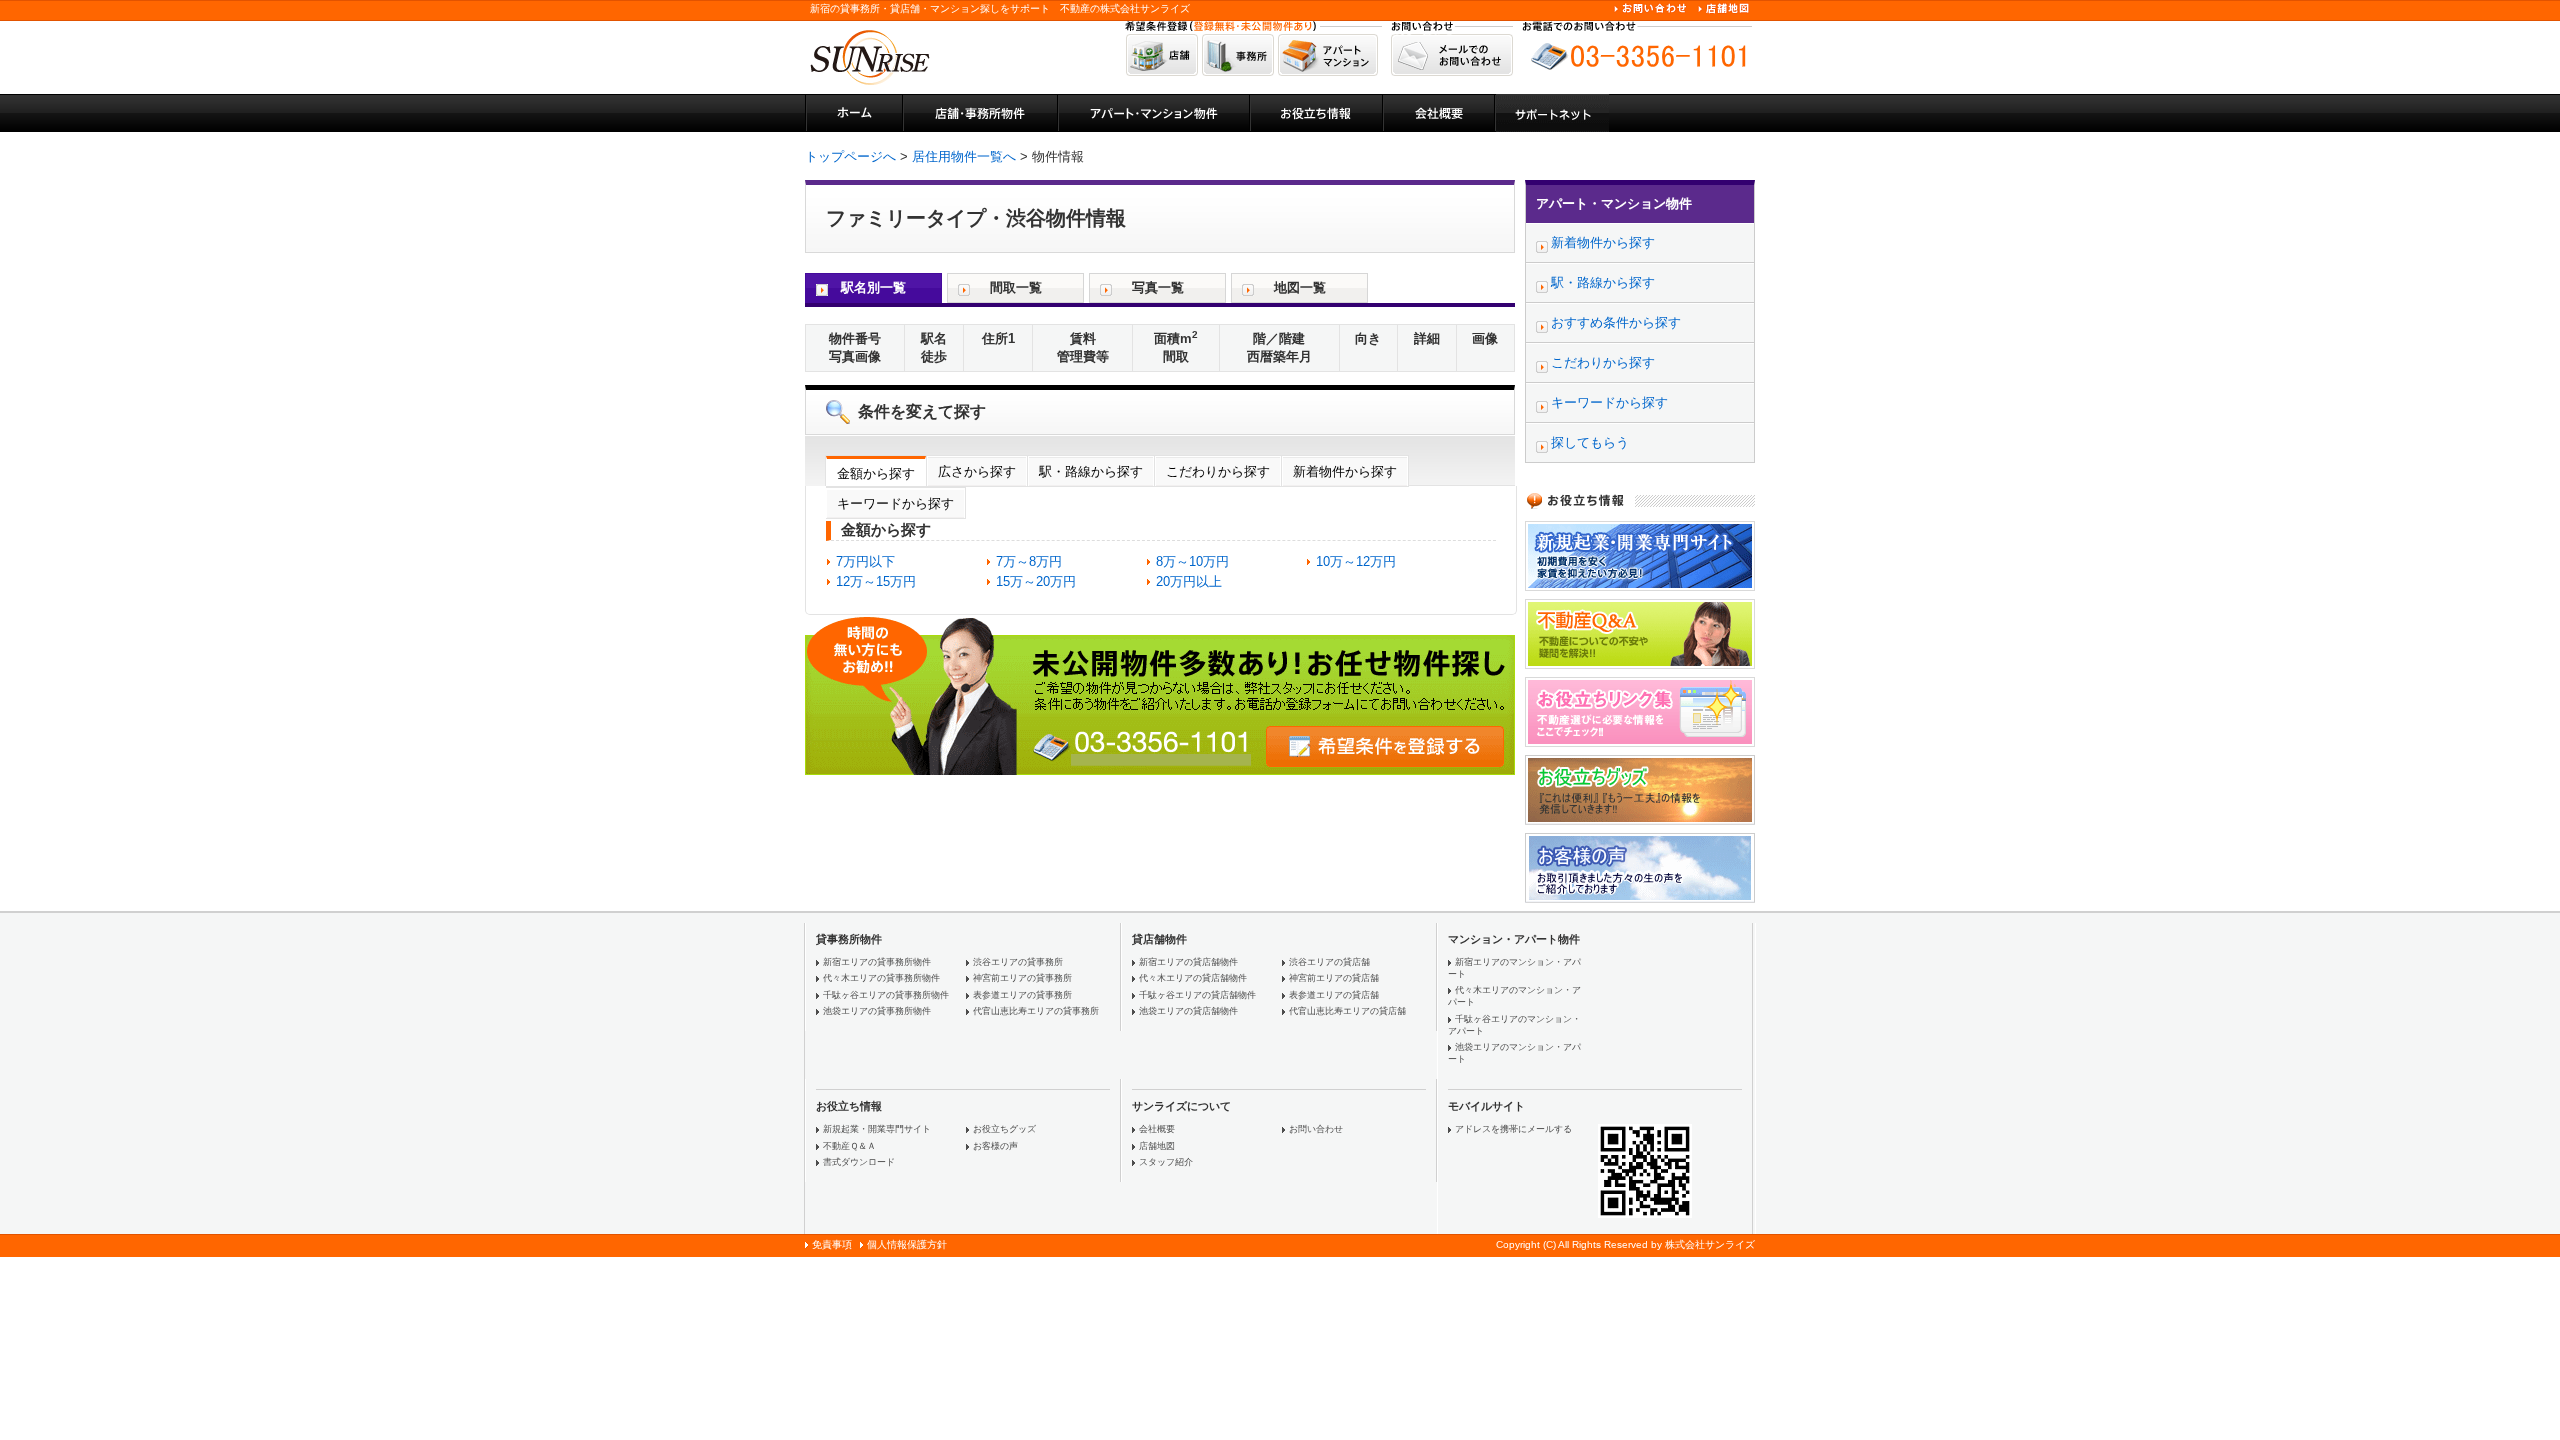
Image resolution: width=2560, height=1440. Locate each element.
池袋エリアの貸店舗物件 (1188, 1011)
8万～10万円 (1192, 561)
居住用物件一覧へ (964, 156)
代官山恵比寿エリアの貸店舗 (1347, 1011)
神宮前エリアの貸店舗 (1334, 978)
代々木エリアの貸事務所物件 (881, 978)
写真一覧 (1158, 287)
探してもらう (1590, 442)
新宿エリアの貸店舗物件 (1188, 962)
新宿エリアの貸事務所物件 (877, 962)
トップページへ (850, 156)
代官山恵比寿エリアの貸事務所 (1036, 1011)
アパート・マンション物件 (1614, 203)
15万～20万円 (1036, 581)
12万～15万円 (876, 581)
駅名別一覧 (873, 287)
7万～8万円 (1029, 561)
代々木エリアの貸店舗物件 (1193, 978)
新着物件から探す (1345, 471)
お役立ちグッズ (1004, 1129)
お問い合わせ (1316, 1129)
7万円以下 (865, 561)
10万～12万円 (1356, 561)
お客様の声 (995, 1146)
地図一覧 (1300, 287)
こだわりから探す (1218, 471)
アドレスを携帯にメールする (1513, 1129)
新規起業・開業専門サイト (877, 1129)
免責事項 (832, 1244)
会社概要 (1157, 1129)
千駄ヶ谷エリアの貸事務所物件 (886, 995)
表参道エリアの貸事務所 (1022, 995)
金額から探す (876, 473)
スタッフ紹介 (1166, 1162)
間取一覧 (1016, 287)
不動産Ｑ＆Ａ (849, 1146)
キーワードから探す (895, 503)
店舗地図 (1157, 1146)
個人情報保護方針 (907, 1244)
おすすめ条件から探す (1616, 322)
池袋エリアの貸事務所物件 (877, 1011)
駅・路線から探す (1091, 471)
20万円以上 (1189, 581)
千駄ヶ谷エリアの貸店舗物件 (1197, 995)
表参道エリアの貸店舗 (1334, 995)
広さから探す (977, 471)
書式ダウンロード (859, 1162)
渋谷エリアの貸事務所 (1018, 962)
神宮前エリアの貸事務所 (1022, 978)
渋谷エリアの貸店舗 (1329, 962)
